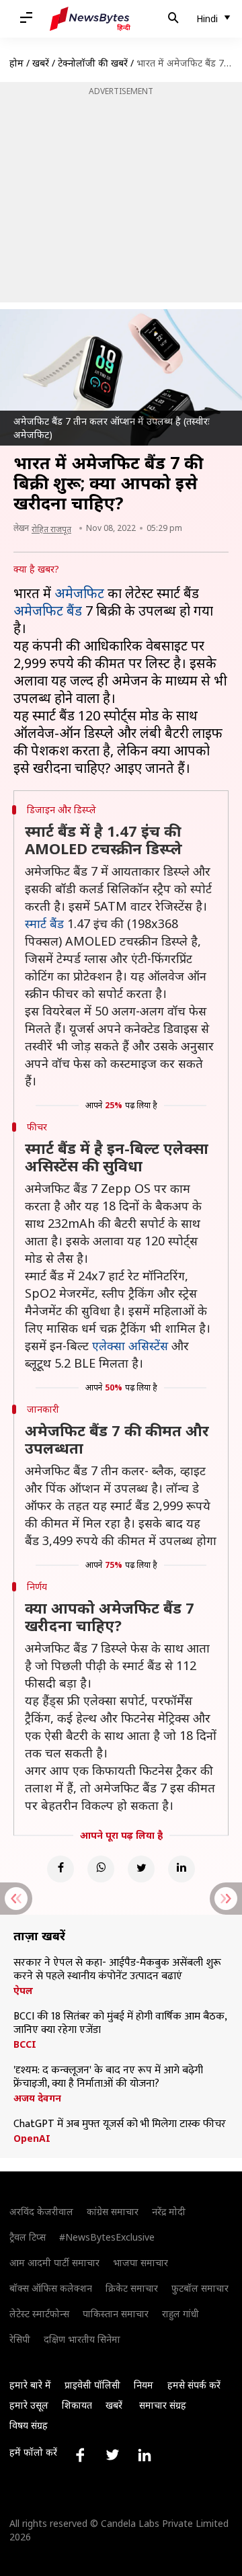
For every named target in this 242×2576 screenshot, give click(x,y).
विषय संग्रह (29, 2425)
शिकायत (77, 2405)
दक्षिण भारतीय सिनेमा (82, 2339)
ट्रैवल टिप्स (28, 2237)
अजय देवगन (37, 2098)
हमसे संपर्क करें (194, 2385)
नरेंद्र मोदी (169, 2211)
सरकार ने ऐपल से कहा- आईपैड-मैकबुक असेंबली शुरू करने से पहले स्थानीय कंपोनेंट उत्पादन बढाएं (117, 1970)
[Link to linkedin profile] (145, 2455)
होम (16, 63)
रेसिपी (20, 2339)
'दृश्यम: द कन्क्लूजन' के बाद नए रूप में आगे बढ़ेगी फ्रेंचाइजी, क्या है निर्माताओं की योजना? (108, 2077)
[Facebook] (61, 1869)
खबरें (41, 63)
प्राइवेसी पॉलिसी (92, 2385)
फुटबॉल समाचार (200, 2288)
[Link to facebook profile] (80, 2455)
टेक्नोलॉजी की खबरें (93, 63)
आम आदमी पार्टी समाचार (54, 2262)
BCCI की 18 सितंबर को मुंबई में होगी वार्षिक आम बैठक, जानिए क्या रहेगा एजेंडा (120, 2024)
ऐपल (23, 1991)
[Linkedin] (182, 1869)
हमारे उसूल (29, 2405)
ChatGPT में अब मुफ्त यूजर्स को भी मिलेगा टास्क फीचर (120, 2124)
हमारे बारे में (30, 2385)
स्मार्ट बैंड (44, 923)
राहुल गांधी (180, 2314)
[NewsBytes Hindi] (90, 19)
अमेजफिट (79, 593)
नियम (144, 2385)
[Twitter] (141, 1869)
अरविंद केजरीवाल (41, 2211)
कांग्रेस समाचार (113, 2211)
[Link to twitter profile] (112, 2455)
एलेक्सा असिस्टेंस (130, 1345)
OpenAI (32, 2138)
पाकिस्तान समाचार (116, 2314)
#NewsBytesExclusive (107, 2237)
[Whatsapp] (101, 1869)
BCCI (25, 2044)
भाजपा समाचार (140, 2262)
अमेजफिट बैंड (48, 611)
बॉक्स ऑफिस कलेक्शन (51, 2288)
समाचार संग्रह (163, 2405)
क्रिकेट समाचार (132, 2288)
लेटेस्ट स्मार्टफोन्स (39, 2314)
